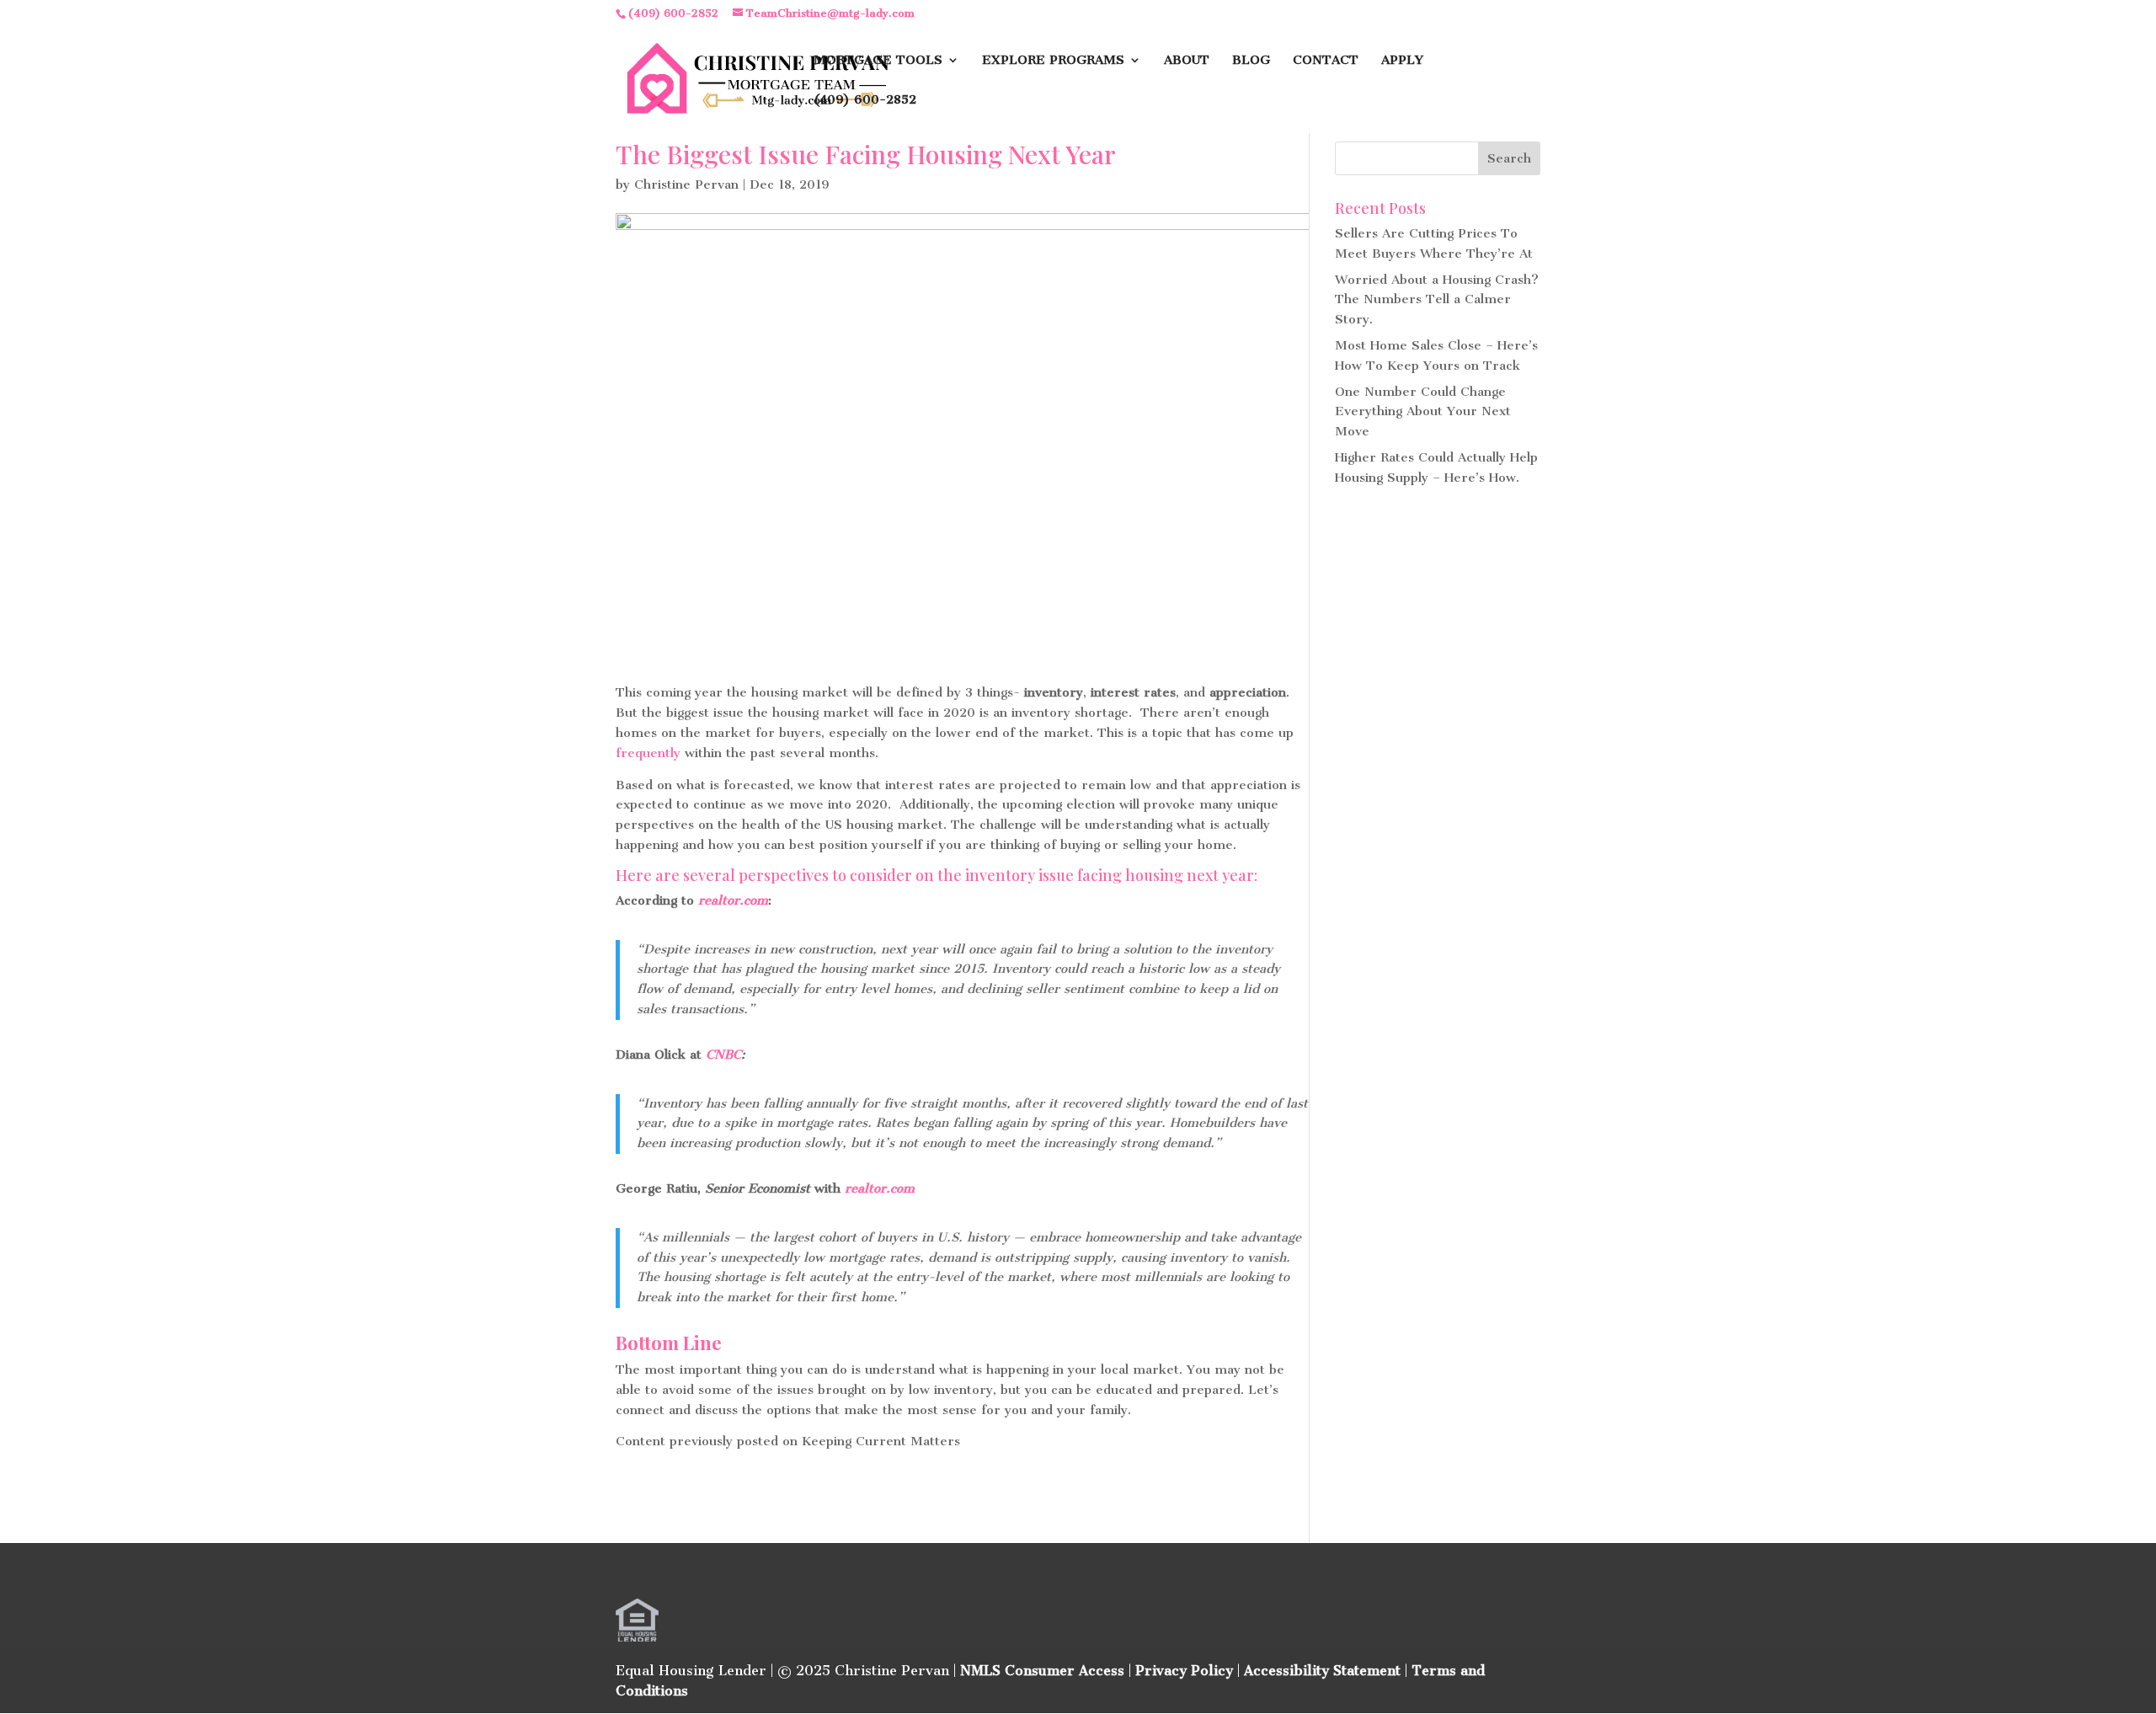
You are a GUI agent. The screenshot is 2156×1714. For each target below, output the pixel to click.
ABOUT (1187, 61)
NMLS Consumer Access (1042, 1671)
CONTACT (1326, 61)
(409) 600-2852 (865, 100)
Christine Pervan (686, 184)
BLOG (1251, 61)
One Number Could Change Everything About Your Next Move (1423, 412)
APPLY (1402, 61)
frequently (648, 753)
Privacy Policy (1184, 1671)
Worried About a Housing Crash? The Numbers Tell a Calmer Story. (1437, 300)
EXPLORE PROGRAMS (1053, 61)
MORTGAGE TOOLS (878, 61)
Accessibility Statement (1322, 1671)
